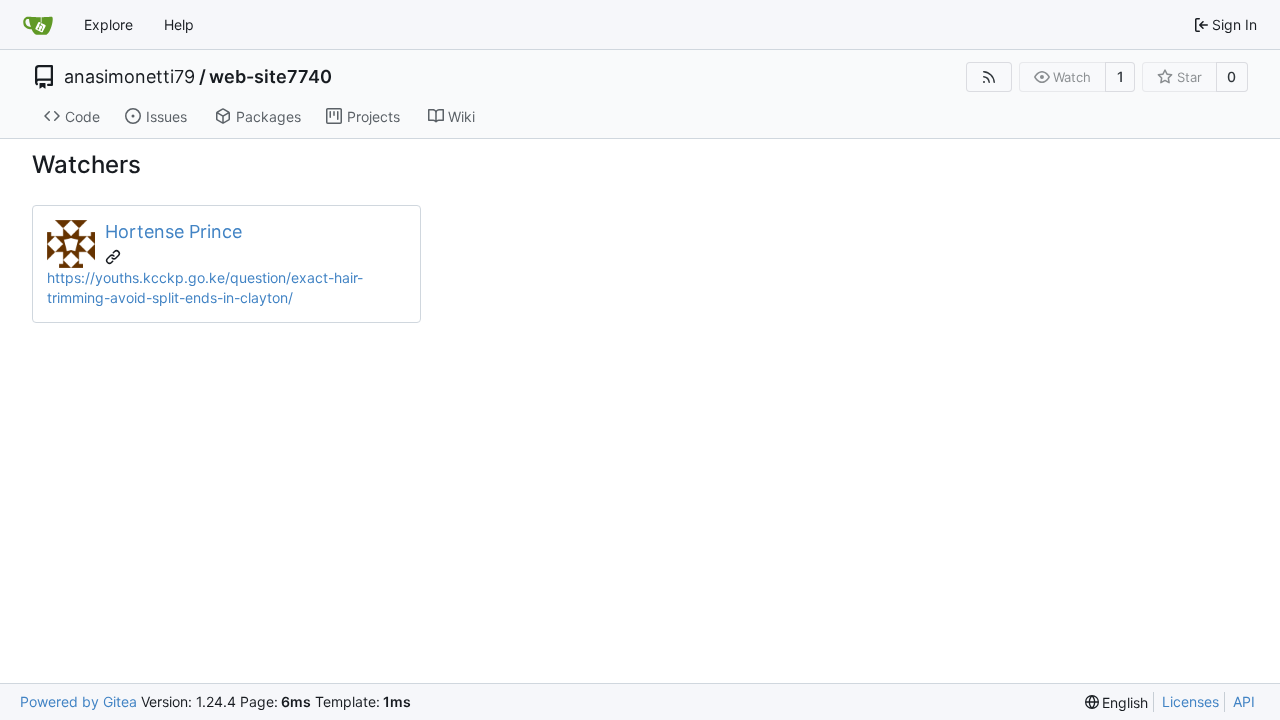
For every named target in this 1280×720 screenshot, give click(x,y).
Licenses (1190, 701)
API (1244, 701)
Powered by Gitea (78, 701)
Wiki (461, 116)
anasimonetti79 (129, 77)
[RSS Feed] (989, 77)
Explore (108, 24)
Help (179, 24)
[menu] (1117, 702)
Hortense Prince (173, 231)
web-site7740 (270, 77)
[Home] (38, 25)
